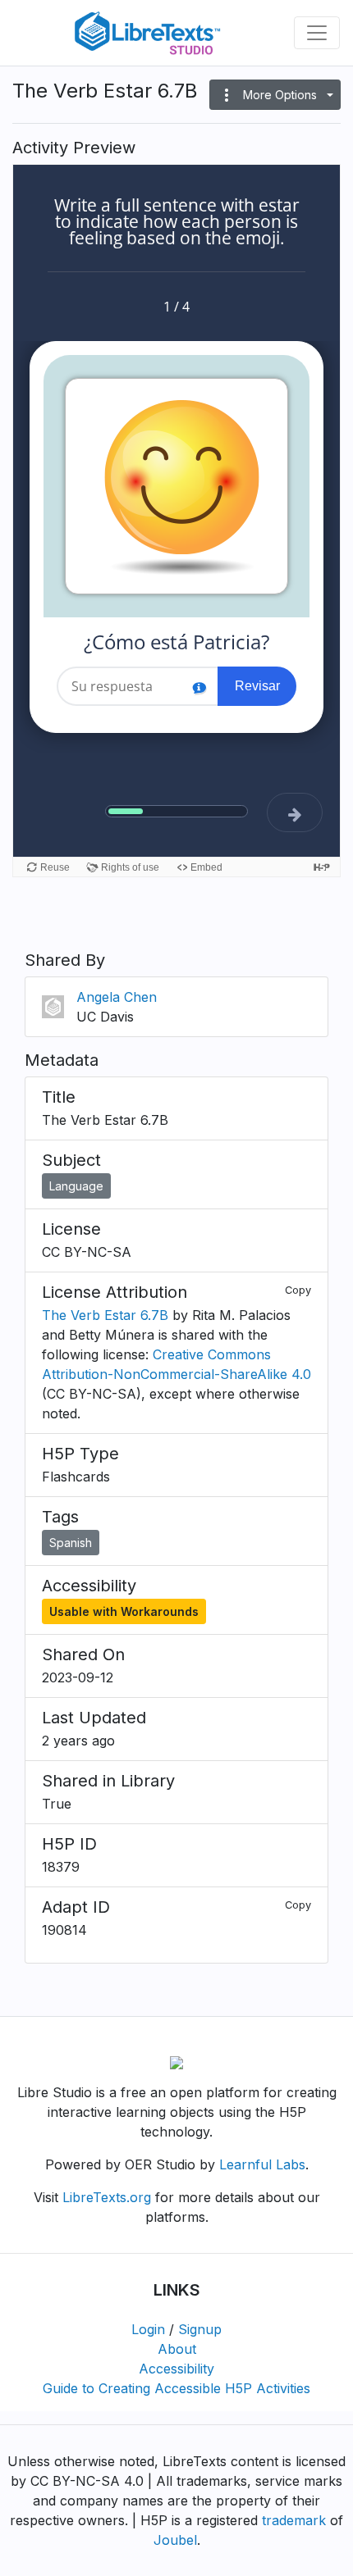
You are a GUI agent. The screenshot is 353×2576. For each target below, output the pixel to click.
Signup (200, 2329)
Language (76, 1186)
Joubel (175, 2540)
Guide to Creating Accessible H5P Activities (176, 2388)
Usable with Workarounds (124, 1611)
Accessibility (176, 2369)
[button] (275, 95)
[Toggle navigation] (317, 33)
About (177, 2349)
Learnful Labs (262, 2164)
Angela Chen (117, 997)
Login (148, 2329)
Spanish (71, 1543)
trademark (294, 2520)
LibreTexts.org (107, 2197)
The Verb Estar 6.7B (105, 1315)
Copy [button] (298, 1290)
